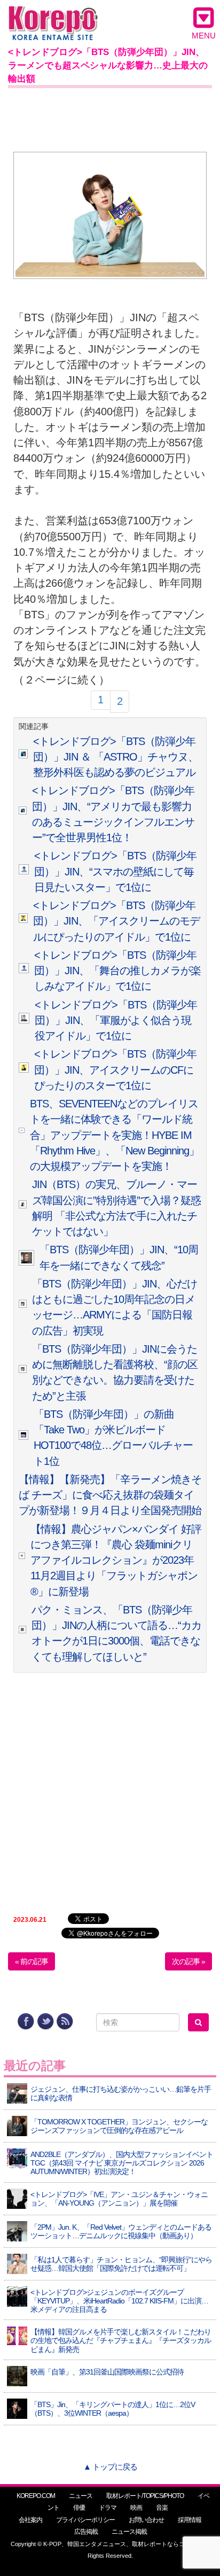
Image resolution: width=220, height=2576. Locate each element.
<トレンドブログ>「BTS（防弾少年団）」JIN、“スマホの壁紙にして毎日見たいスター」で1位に (115, 871)
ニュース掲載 (129, 2532)
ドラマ (108, 2508)
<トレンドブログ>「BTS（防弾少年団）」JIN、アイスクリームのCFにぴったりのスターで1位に (115, 1070)
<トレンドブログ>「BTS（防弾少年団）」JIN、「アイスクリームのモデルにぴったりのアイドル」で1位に (116, 921)
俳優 (79, 2508)
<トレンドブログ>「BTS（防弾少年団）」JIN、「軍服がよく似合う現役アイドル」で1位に (116, 1021)
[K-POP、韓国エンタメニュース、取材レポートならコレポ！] (53, 16)
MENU (204, 36)
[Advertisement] (110, 118)
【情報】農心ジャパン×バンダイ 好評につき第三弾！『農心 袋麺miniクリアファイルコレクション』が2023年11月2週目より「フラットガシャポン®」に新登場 (116, 1560)
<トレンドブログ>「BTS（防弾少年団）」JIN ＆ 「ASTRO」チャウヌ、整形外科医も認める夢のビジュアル (116, 757)
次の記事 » (188, 1961)
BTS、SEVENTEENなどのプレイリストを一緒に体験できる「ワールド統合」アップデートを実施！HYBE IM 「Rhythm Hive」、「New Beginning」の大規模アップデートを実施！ (115, 1135)
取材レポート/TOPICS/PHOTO (145, 2496)
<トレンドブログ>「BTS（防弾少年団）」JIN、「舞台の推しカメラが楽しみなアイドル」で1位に (117, 971)
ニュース (81, 2496)
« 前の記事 (32, 1961)
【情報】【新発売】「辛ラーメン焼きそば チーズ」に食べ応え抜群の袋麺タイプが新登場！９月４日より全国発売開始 (110, 1495)
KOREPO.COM (36, 2496)
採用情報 (190, 2520)
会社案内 (30, 2520)
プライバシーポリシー (85, 2520)
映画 (136, 2508)
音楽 (162, 2508)
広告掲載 (86, 2532)
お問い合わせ (146, 2520)
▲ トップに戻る (110, 2467)
